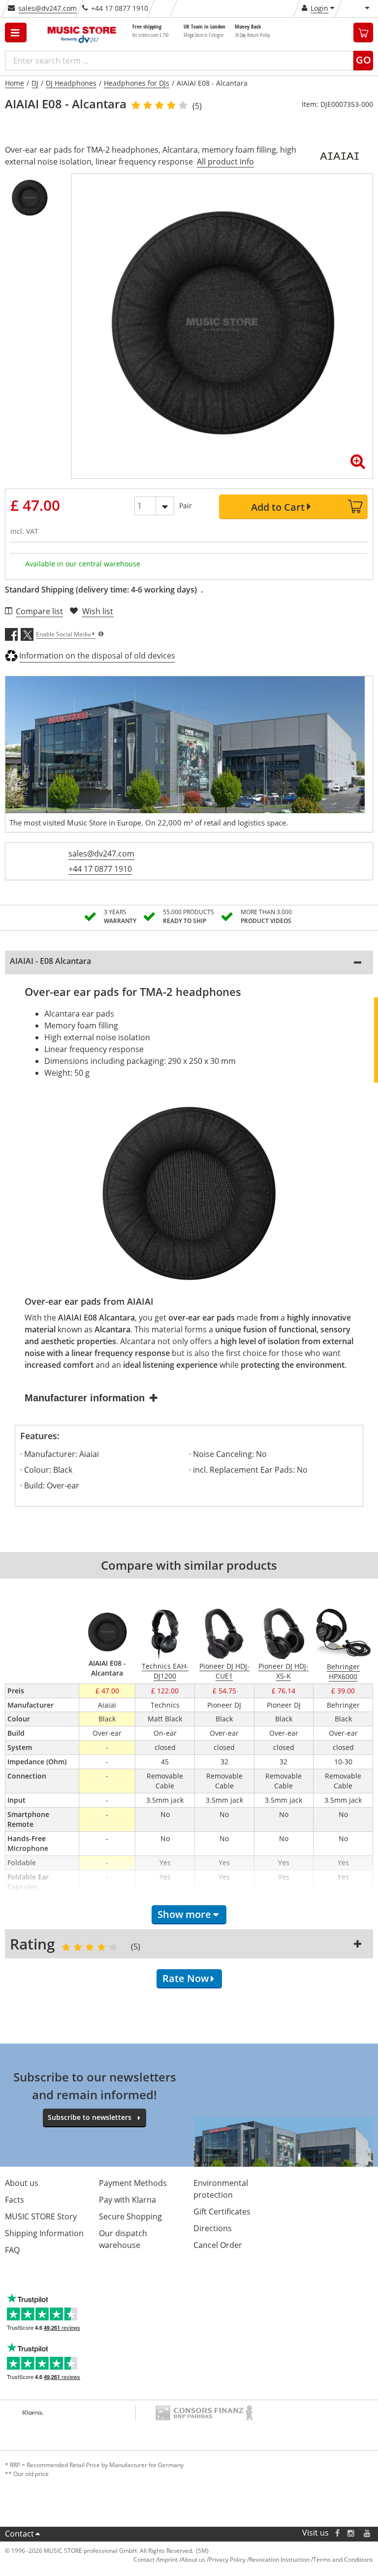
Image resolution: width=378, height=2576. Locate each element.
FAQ (12, 2250)
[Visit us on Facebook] (337, 2533)
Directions (213, 2228)
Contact (19, 2534)
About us (22, 2183)
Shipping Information (44, 2233)
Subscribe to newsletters (90, 2117)
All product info (225, 162)
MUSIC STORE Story (41, 2216)
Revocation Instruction (279, 2559)
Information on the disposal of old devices (97, 656)
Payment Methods (133, 2183)
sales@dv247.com (47, 8)
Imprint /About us (182, 2559)
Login (319, 8)
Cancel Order (218, 2245)
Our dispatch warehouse (123, 2239)
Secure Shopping (130, 2216)
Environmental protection (221, 2189)
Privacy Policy (227, 2559)
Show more (184, 1914)
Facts (15, 2200)
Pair (186, 506)
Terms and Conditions (343, 2559)
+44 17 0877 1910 (100, 869)
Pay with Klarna (127, 2200)
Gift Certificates (222, 2212)
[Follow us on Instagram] (351, 2533)
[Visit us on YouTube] (368, 2533)
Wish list (98, 611)
